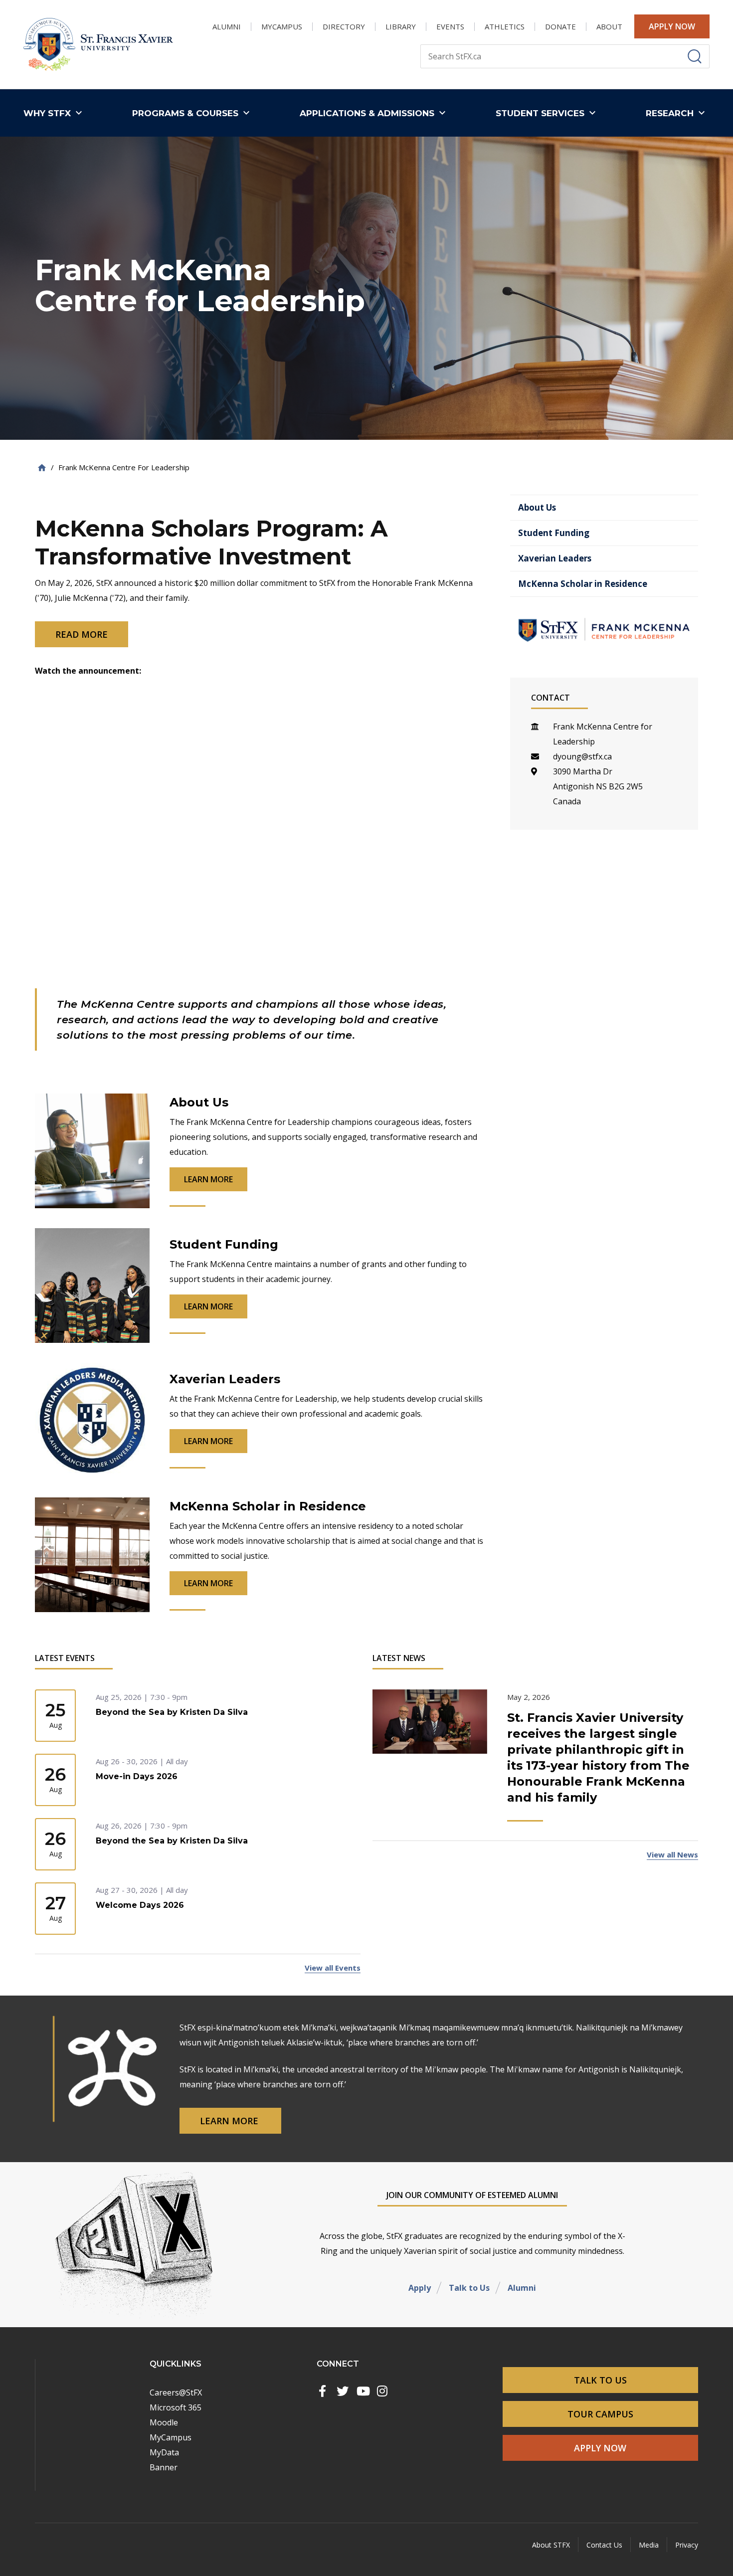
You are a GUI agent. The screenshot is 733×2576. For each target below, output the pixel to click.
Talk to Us (469, 2288)
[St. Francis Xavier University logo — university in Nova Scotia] (98, 45)
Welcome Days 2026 (140, 1905)
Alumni (522, 2288)
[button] (55, 113)
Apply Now (672, 26)
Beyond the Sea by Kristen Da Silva (172, 1712)
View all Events (333, 1968)
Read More (82, 634)
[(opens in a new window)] (323, 2391)
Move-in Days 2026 (137, 1776)
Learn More (230, 2121)
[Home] (42, 467)
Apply (420, 2288)
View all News (672, 1854)
